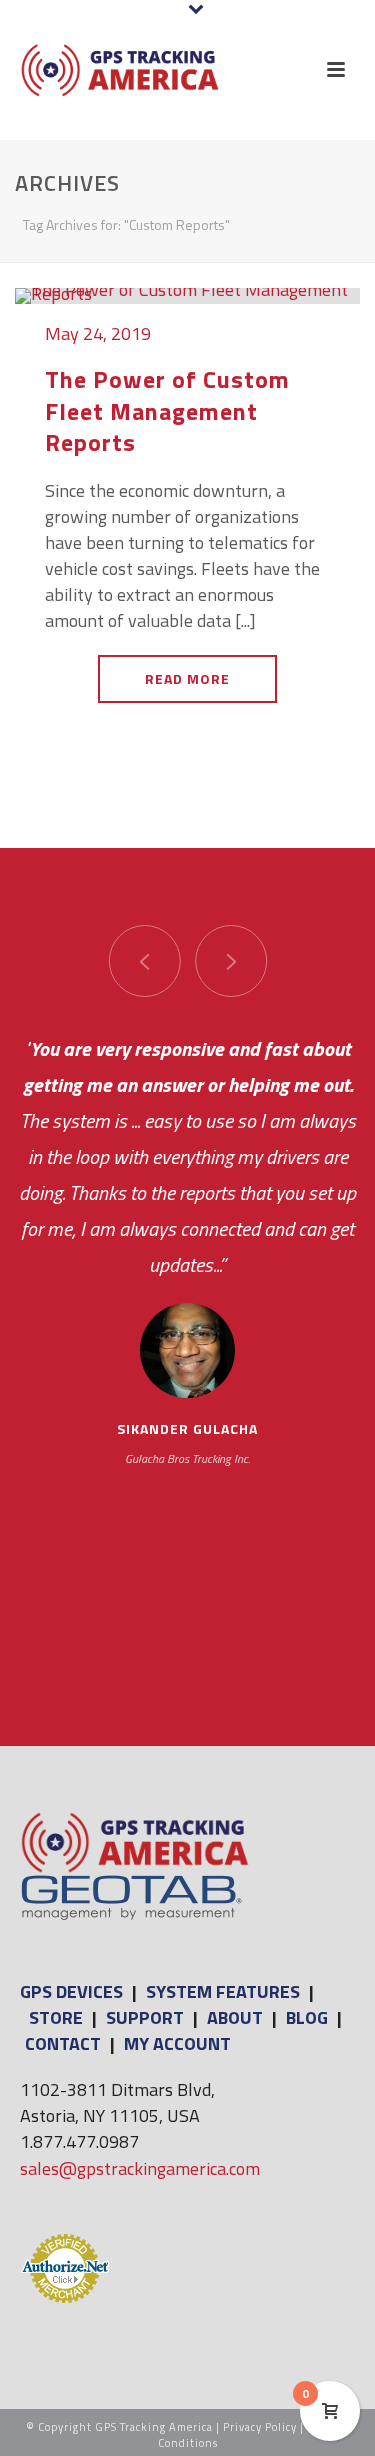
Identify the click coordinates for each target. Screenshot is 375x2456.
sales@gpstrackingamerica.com (140, 2168)
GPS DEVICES (71, 1991)
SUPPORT (145, 2017)
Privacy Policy (260, 2427)
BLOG (307, 2017)
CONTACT (63, 2043)
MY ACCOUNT (177, 2043)
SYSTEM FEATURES (223, 1991)
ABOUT (235, 2017)
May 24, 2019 (98, 333)
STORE (56, 2017)
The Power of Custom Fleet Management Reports (167, 410)
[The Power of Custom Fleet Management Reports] (187, 294)
